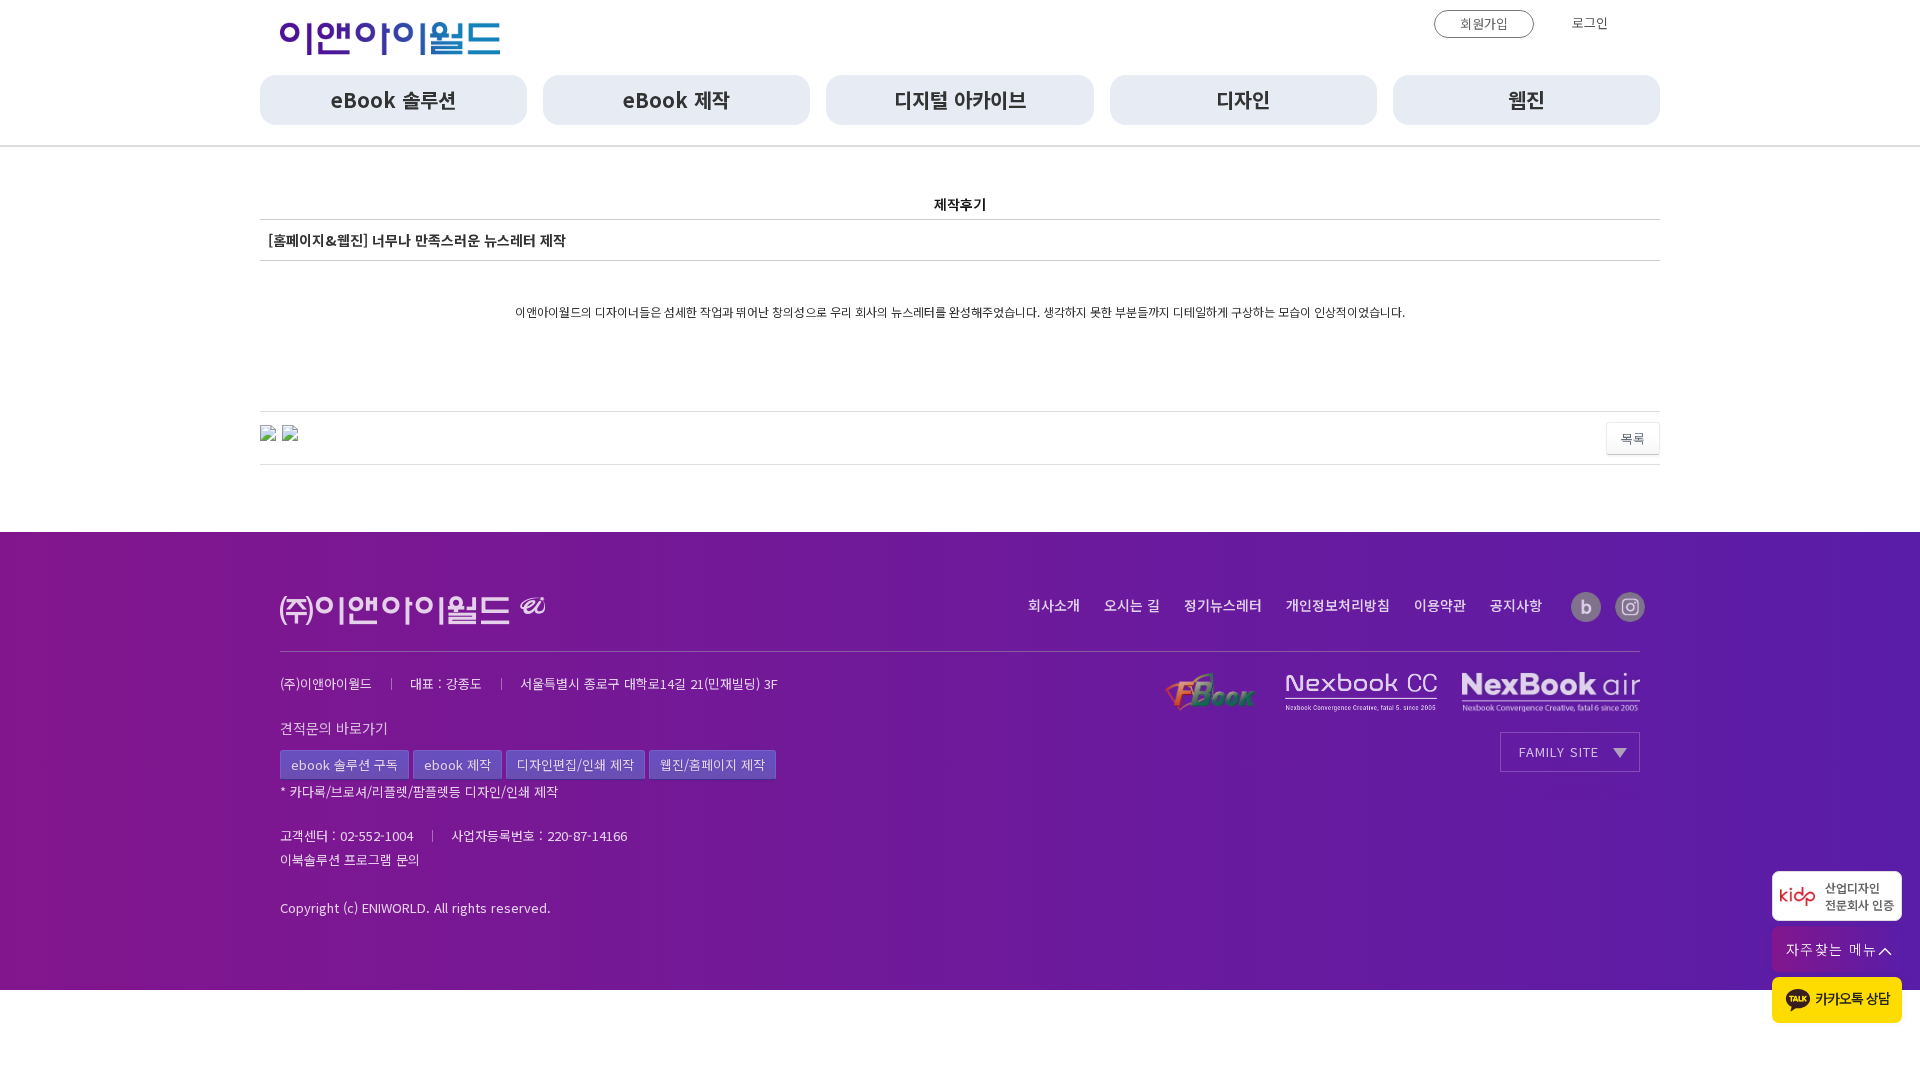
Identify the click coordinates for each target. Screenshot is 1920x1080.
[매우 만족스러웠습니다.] (268, 430)
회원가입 (1484, 23)
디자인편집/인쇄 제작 (575, 764)
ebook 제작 (457, 764)
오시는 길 (1132, 605)
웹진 (1526, 99)
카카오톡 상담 (1852, 998)
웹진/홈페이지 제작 (712, 764)
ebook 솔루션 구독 (344, 764)
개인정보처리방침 (1338, 605)
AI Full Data (1601, 791)
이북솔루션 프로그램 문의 (350, 859)
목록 (1633, 438)
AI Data (1529, 791)
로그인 (1590, 22)
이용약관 (1440, 605)
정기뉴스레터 (1223, 605)
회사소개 (1054, 605)
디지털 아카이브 (960, 99)
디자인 (1243, 99)
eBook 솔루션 (393, 99)
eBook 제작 (676, 99)
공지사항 (1516, 605)
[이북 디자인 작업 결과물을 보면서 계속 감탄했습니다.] (290, 430)
